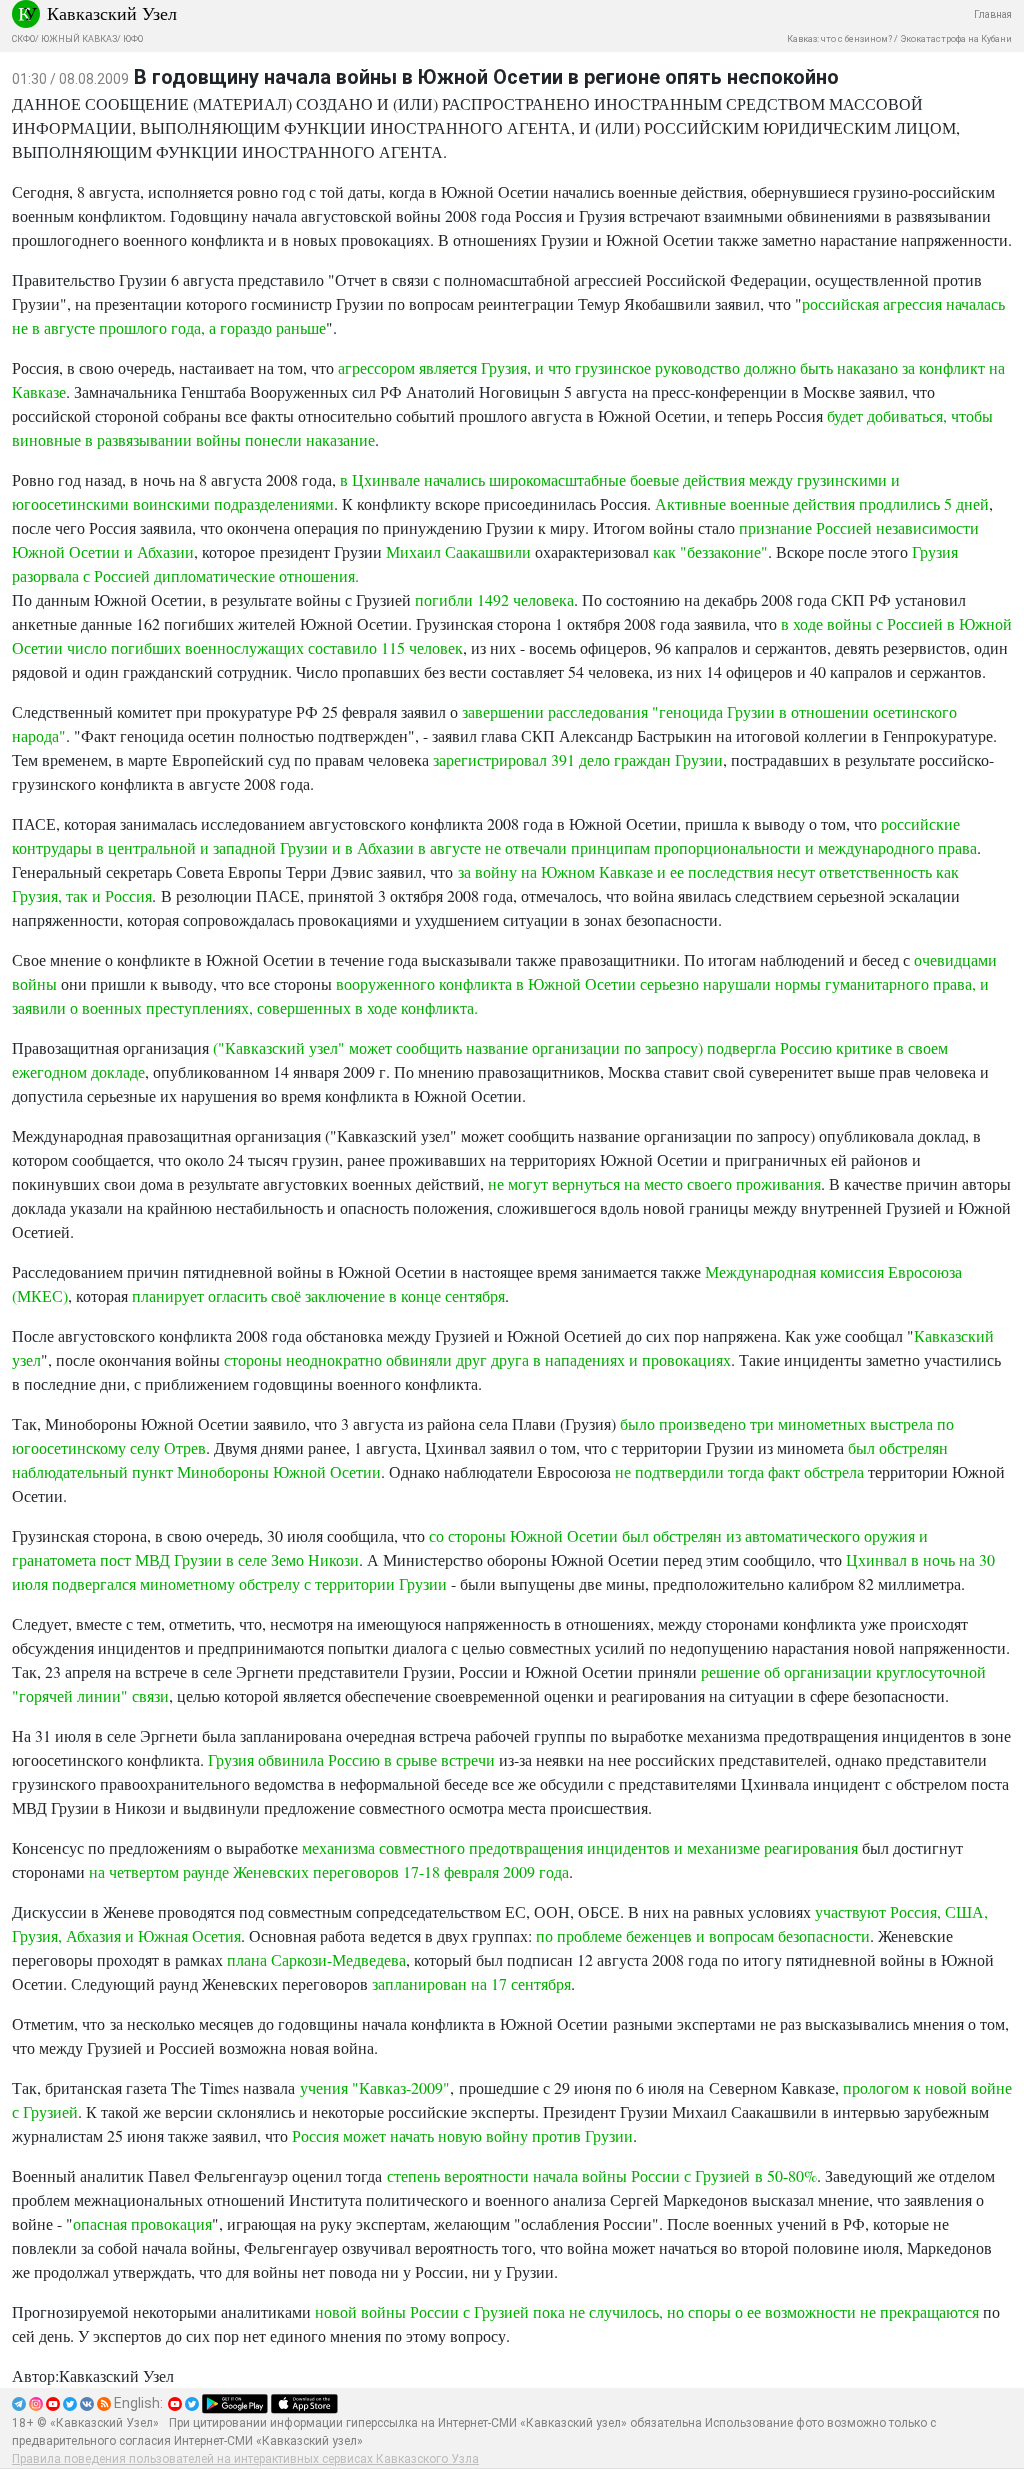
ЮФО (133, 39)
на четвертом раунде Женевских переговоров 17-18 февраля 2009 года (329, 1871)
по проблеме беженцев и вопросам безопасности (703, 1935)
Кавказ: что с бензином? (839, 39)
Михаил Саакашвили (458, 551)
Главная (993, 14)
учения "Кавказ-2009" (375, 2087)
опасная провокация (142, 2223)
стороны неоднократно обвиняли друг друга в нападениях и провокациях (477, 1359)
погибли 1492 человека (494, 599)
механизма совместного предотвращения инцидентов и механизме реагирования (580, 1847)
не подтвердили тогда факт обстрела (741, 1471)
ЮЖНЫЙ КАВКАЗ (79, 39)
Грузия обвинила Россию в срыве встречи (351, 1759)
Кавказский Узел (112, 13)
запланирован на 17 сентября (471, 1983)
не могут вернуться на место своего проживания (654, 1183)
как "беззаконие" (710, 551)
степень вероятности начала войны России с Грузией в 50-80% (602, 2175)
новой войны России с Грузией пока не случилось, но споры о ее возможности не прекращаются (647, 2311)
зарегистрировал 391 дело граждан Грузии (578, 759)
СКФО (23, 39)
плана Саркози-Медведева (316, 1959)
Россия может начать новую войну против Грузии (462, 2135)
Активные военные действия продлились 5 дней (822, 503)
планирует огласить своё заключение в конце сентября (318, 1295)
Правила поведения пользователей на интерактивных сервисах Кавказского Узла (245, 2459)
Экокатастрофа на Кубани (956, 39)
